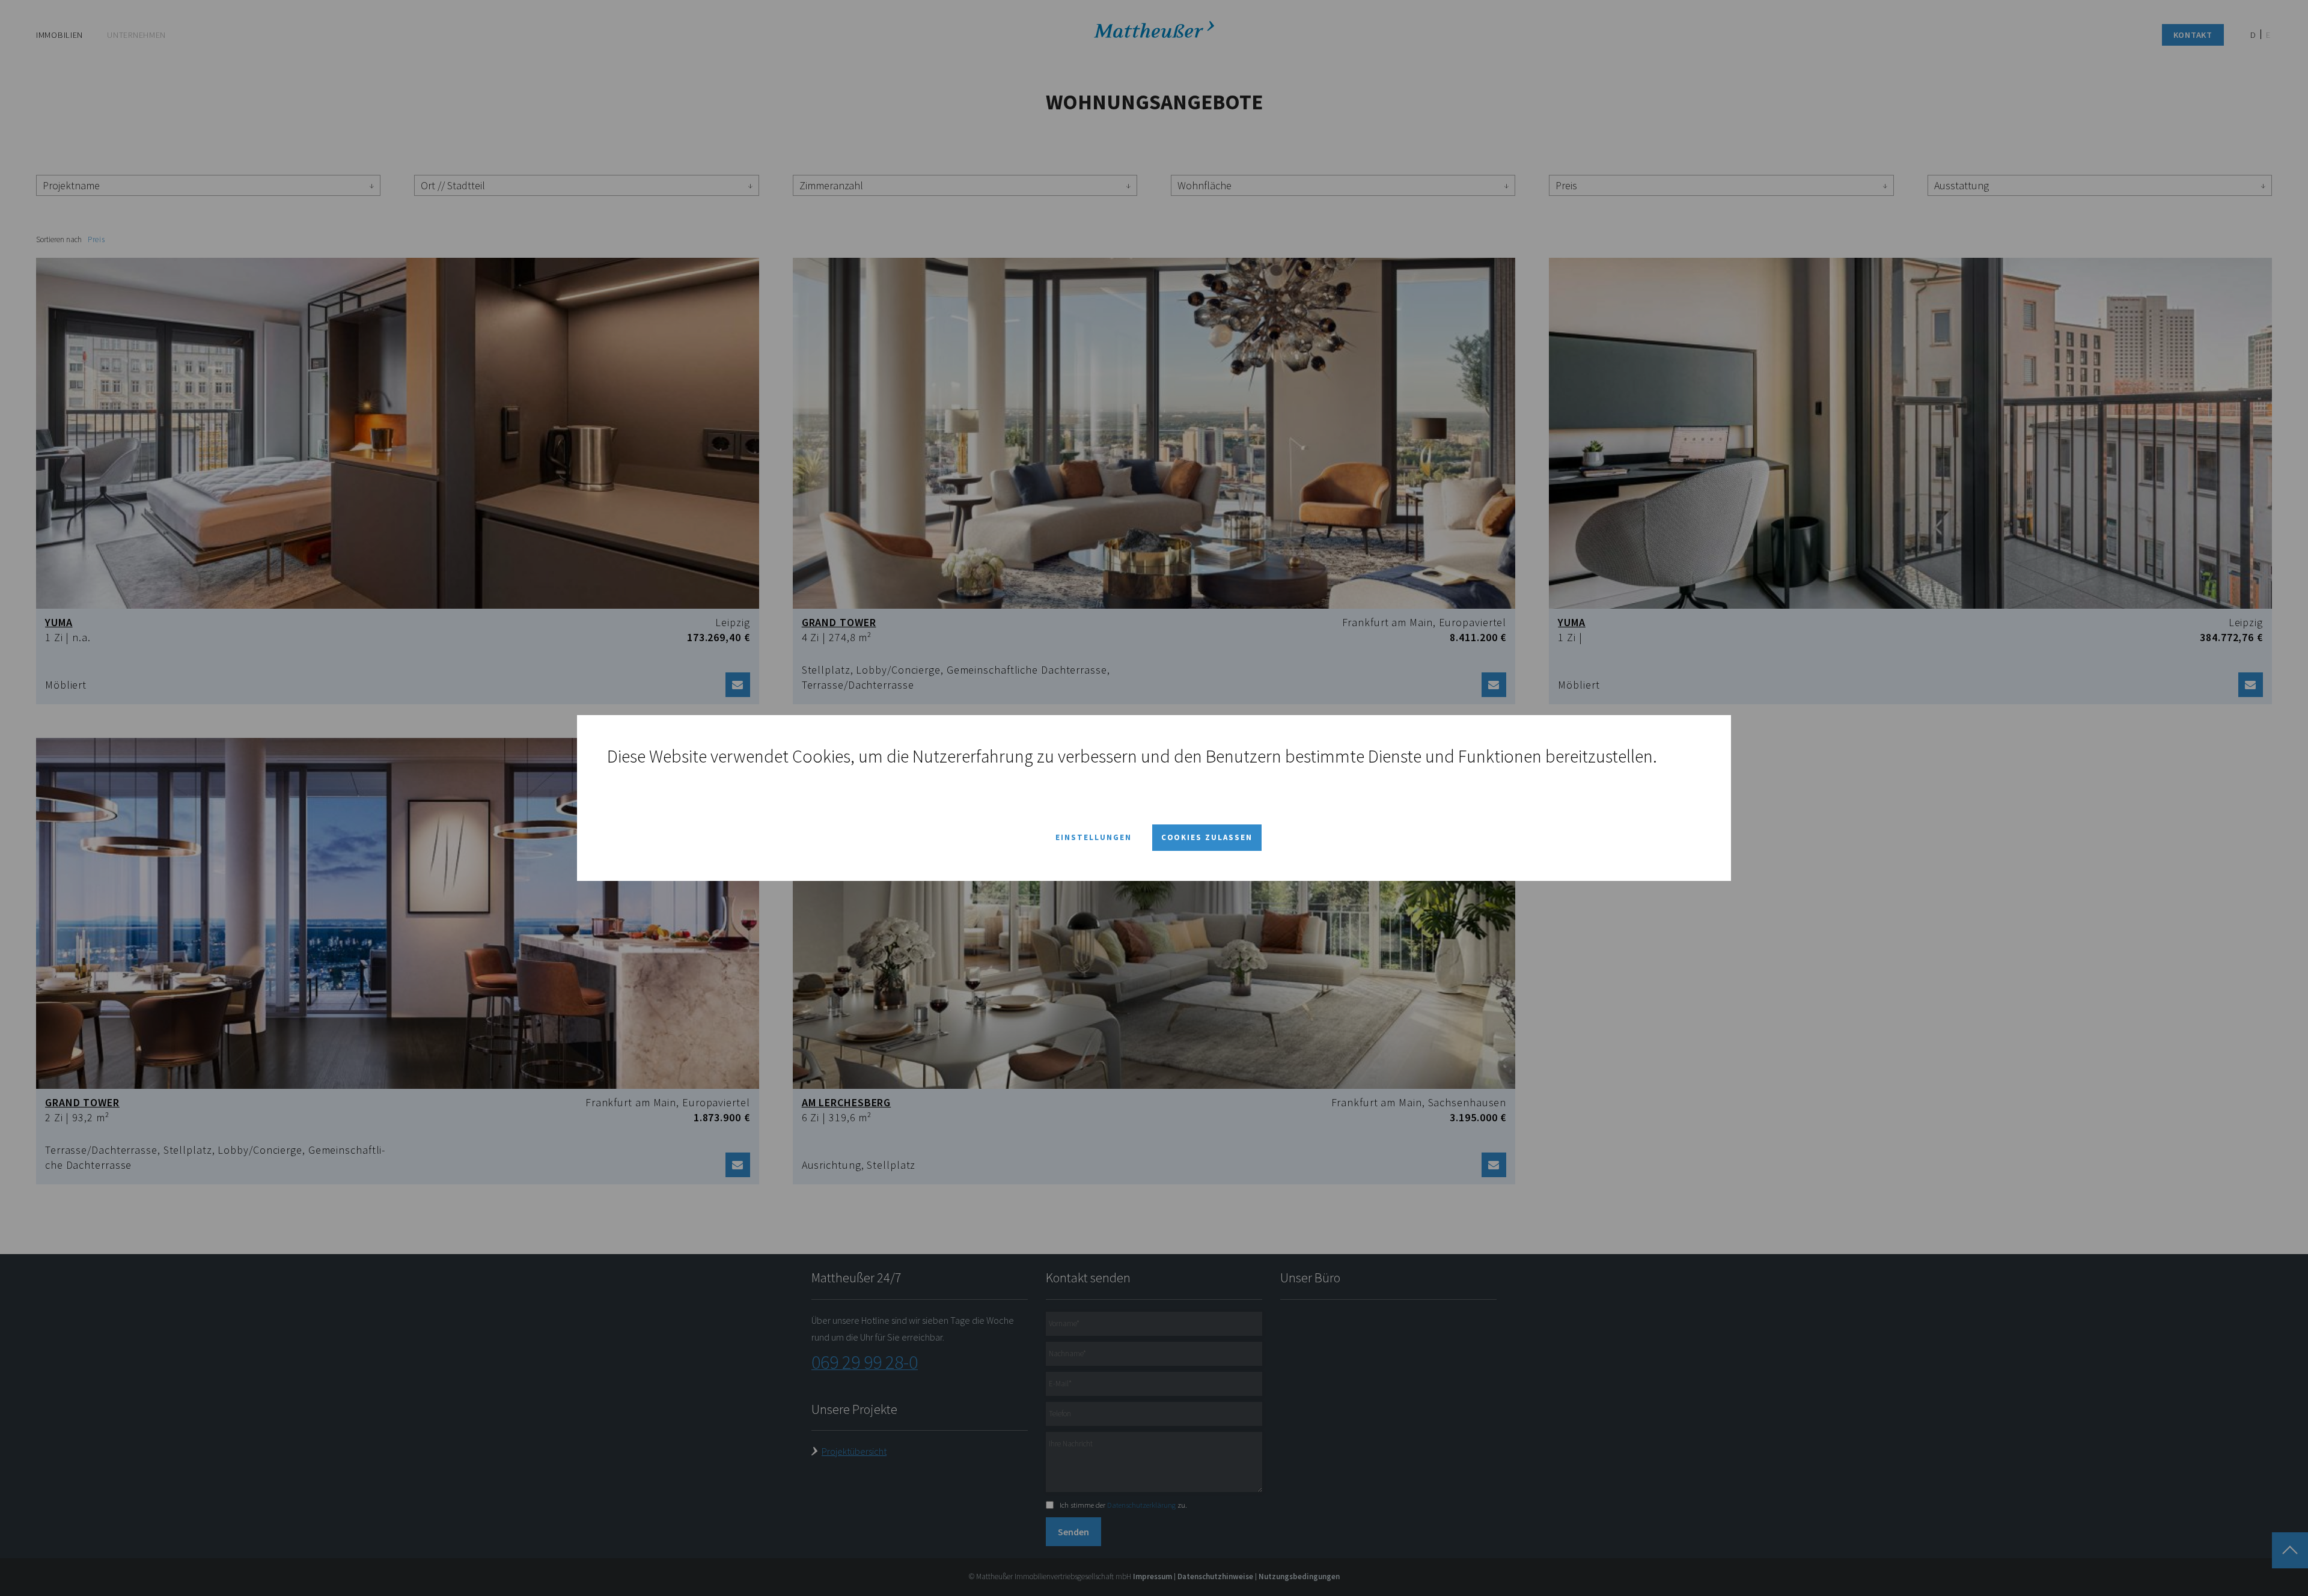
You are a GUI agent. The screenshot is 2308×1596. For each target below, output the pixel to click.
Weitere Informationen (689, 778)
